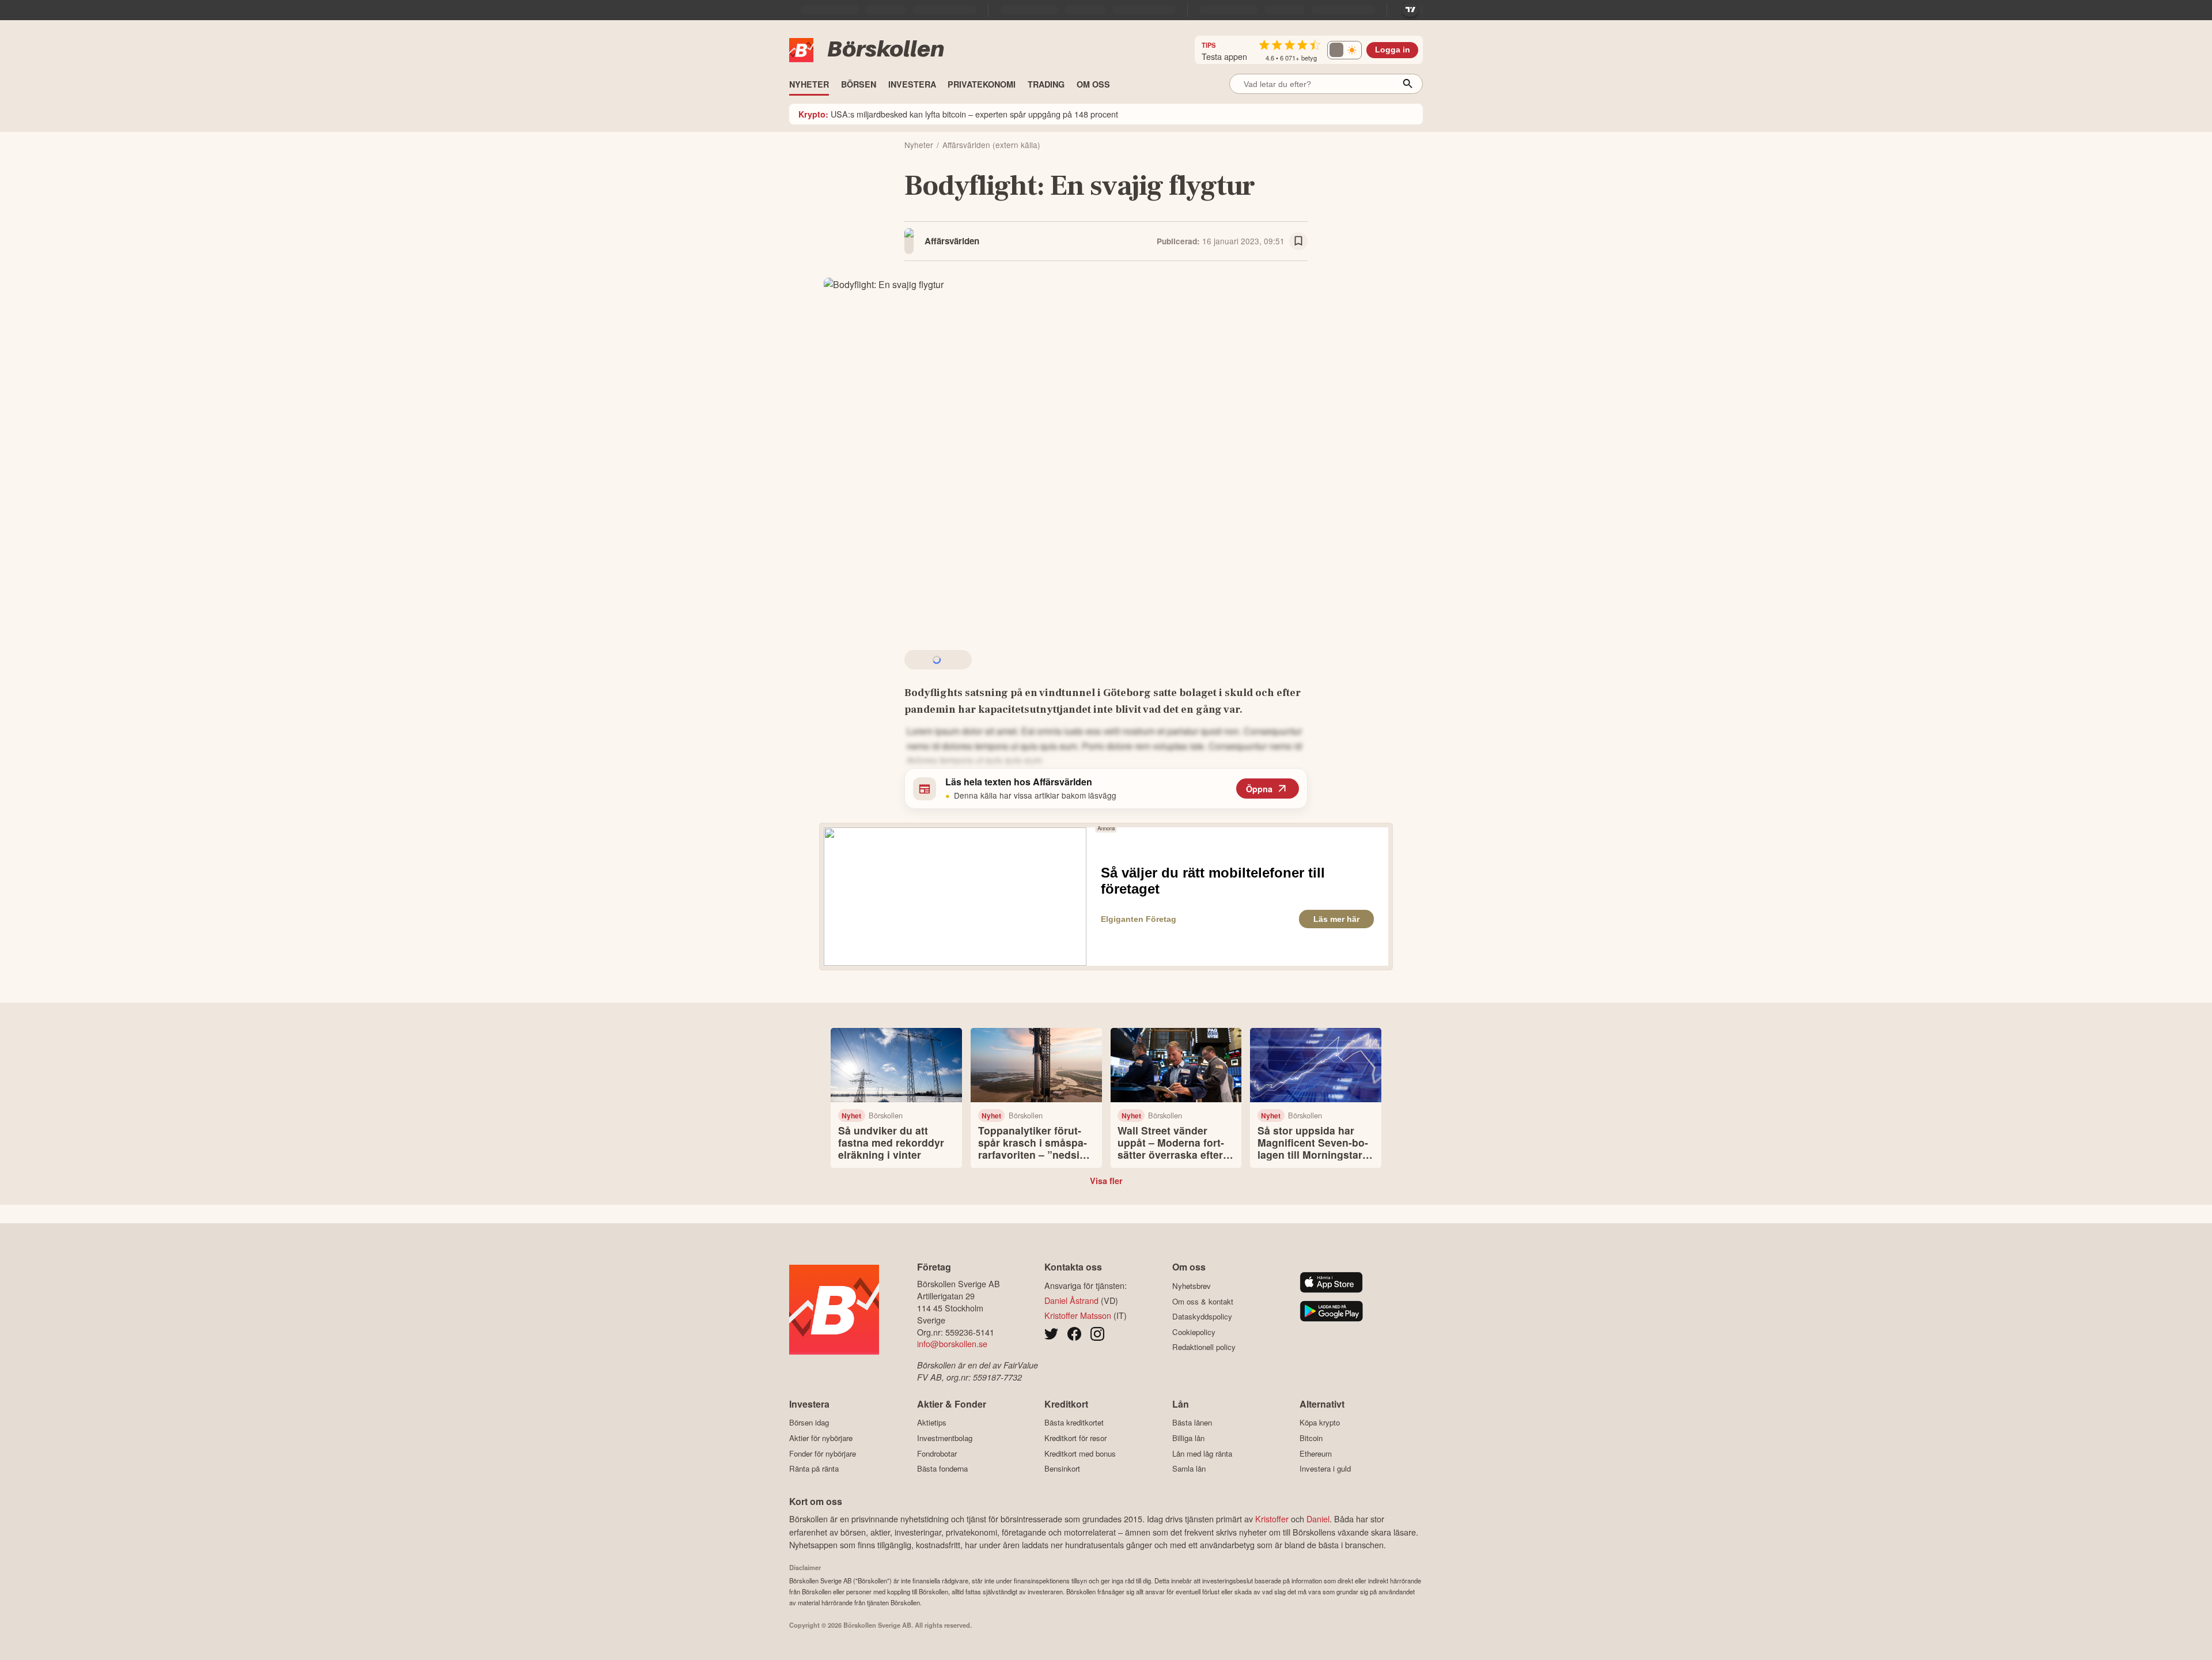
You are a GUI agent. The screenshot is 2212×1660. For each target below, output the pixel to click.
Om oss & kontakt (1203, 1301)
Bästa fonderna (942, 1469)
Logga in (1393, 50)
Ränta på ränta (814, 1469)
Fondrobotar (937, 1453)
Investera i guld (1325, 1469)
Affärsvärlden (952, 241)
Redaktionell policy (1204, 1347)
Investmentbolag (945, 1438)
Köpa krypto (1320, 1423)
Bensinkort (1062, 1469)
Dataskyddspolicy (1202, 1317)
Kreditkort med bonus (1080, 1453)
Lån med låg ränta (1202, 1453)
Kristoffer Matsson (1078, 1315)
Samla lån (1189, 1469)
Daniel (1318, 1519)
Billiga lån (1188, 1438)
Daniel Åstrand (1071, 1300)
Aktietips (932, 1423)
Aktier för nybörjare (821, 1438)
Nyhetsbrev (1192, 1286)
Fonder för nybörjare (823, 1453)
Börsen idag (809, 1423)
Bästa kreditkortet (1074, 1423)
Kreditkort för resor (1075, 1438)
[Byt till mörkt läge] (1344, 50)
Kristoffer (1272, 1519)
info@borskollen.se (952, 1343)
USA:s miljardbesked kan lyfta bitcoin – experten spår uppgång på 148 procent (958, 114)
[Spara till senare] (1298, 241)
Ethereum (1316, 1453)
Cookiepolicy (1194, 1332)
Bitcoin (1311, 1438)
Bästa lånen (1192, 1423)
